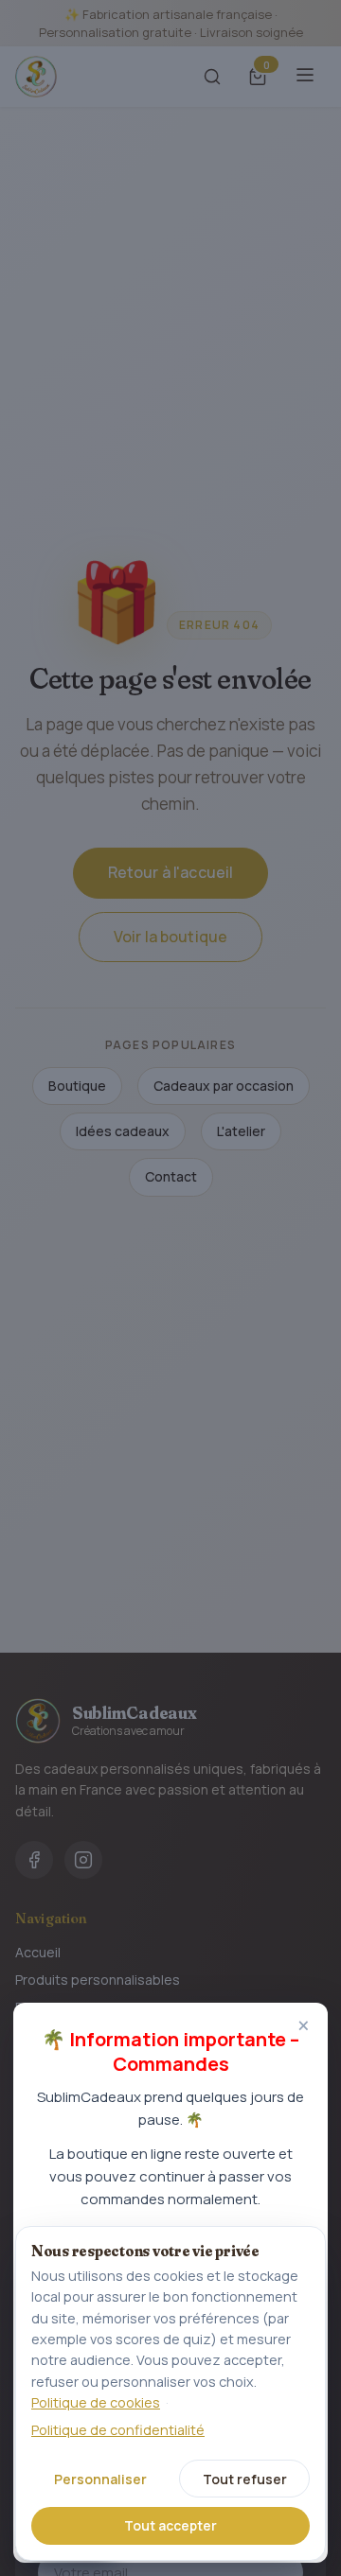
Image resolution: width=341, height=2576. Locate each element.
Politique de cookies (96, 2402)
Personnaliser (100, 2479)
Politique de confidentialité (118, 2430)
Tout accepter (170, 2525)
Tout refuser (245, 2479)
